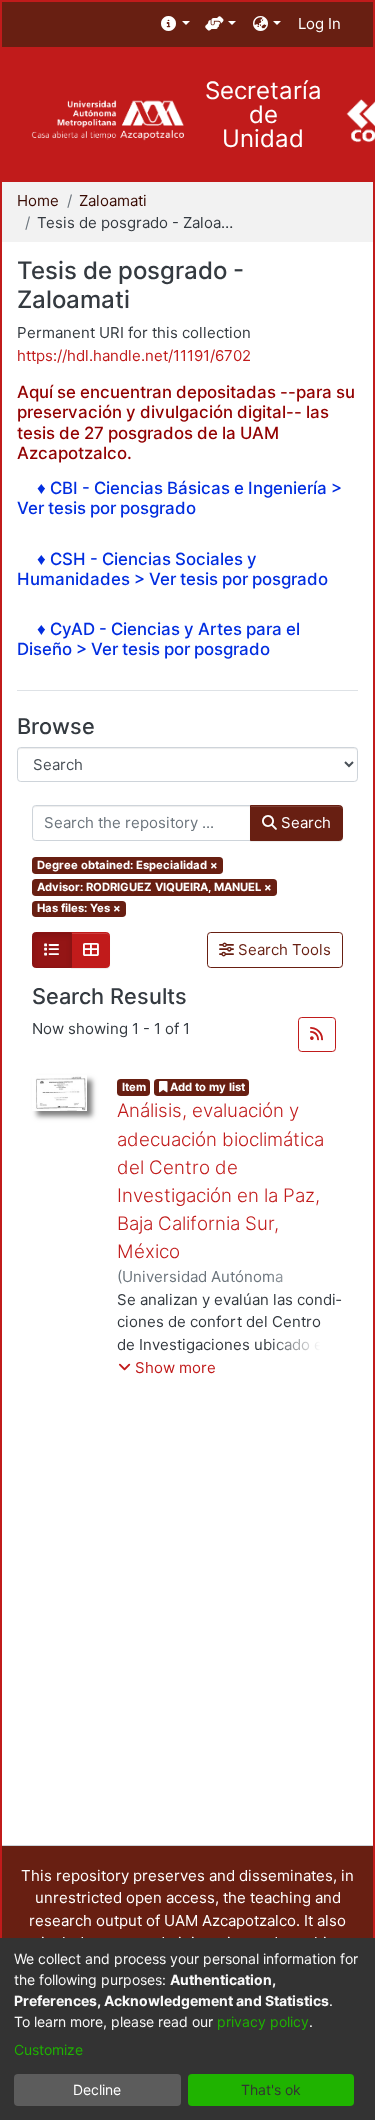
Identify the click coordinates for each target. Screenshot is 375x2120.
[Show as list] (52, 950)
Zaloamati (113, 200)
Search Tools (282, 949)
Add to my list (206, 1087)
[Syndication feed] (317, 1035)
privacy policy (263, 2021)
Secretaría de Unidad (263, 115)
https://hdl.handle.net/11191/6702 (134, 355)
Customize (48, 2049)
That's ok (271, 2089)
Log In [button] (320, 23)
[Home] (107, 120)
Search (304, 822)
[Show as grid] (91, 950)
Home (38, 200)
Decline (97, 2089)
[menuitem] (175, 24)
